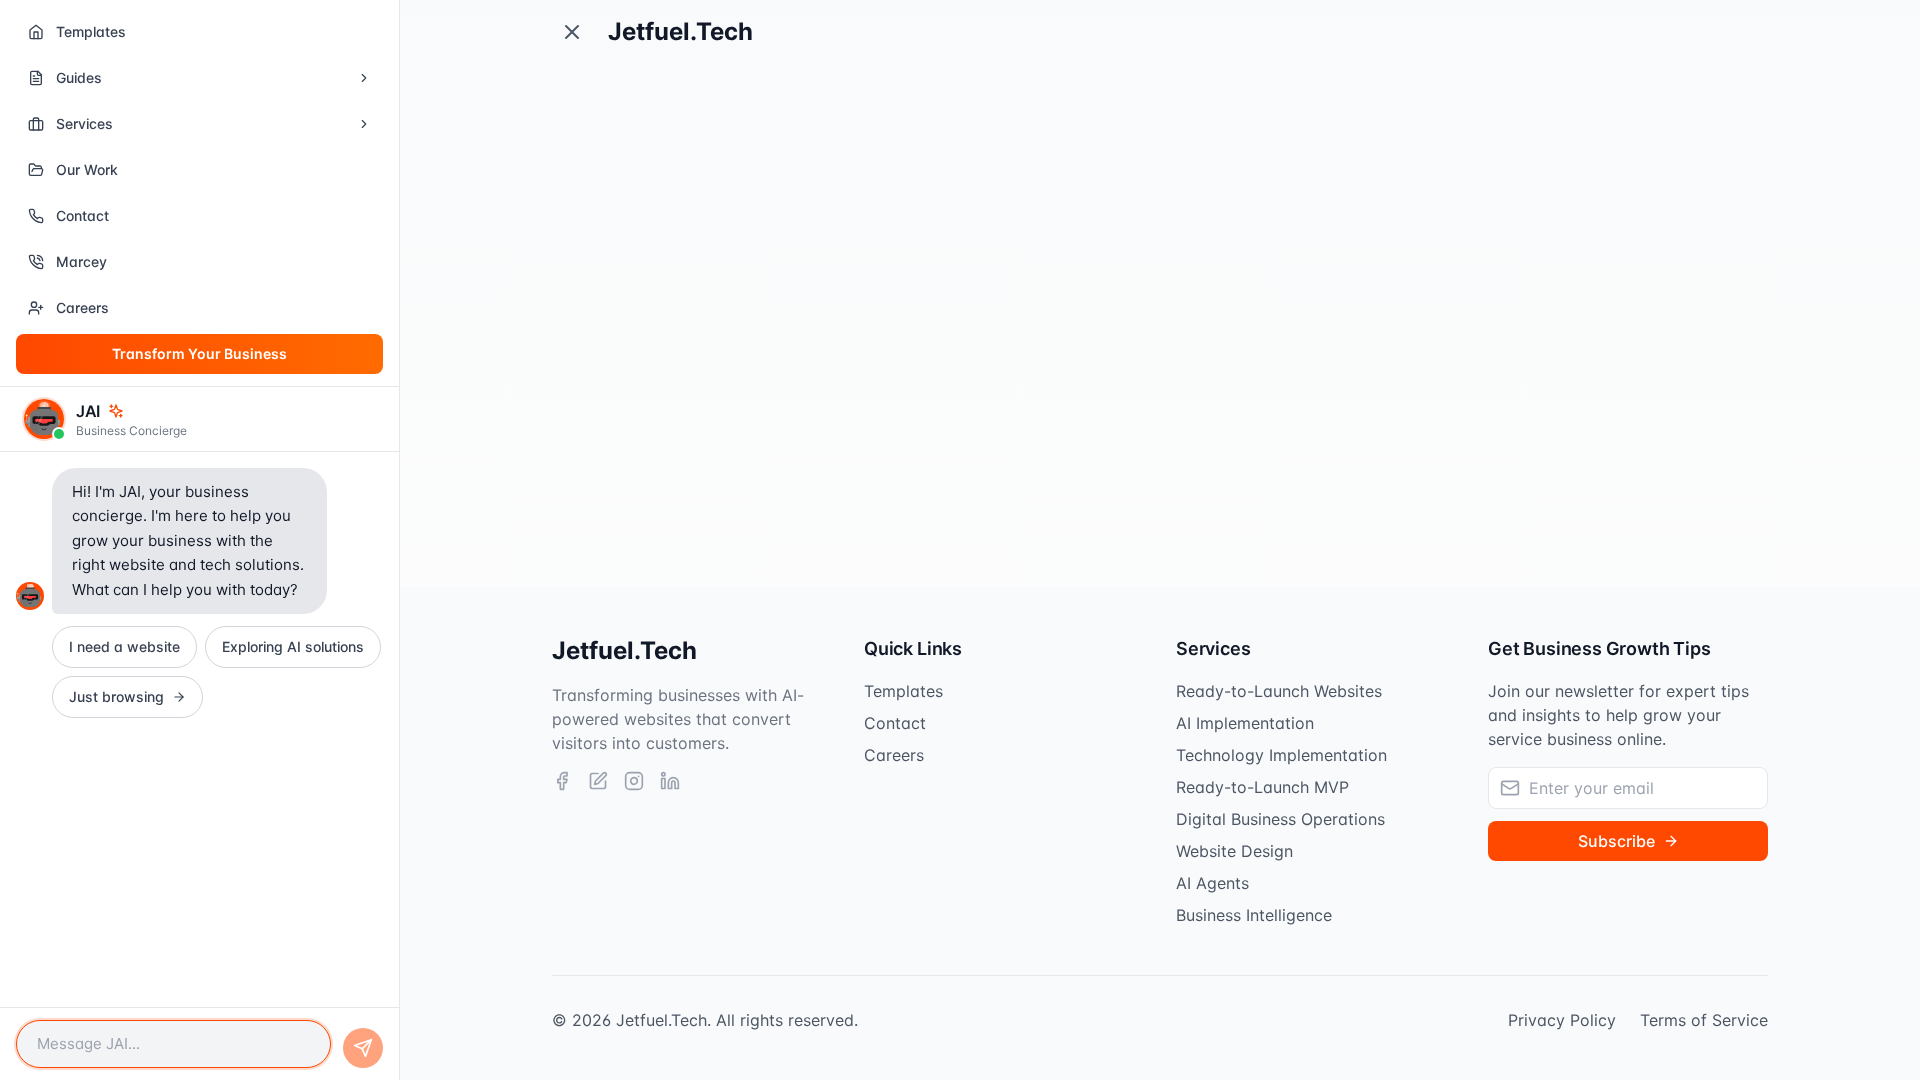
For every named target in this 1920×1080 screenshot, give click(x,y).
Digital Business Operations (1280, 819)
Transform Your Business (199, 353)
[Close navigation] (572, 32)
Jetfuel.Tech (680, 31)
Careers (894, 755)
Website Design (1234, 851)
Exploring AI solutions (293, 646)
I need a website (124, 646)
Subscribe (1616, 841)
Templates (903, 691)
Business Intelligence (1254, 915)
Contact (895, 723)
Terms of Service (1704, 1020)
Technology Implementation (1281, 755)
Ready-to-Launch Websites (1279, 691)
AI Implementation (1245, 723)
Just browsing (116, 696)
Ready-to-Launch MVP (1262, 787)
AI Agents (1212, 883)
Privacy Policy (1562, 1020)
